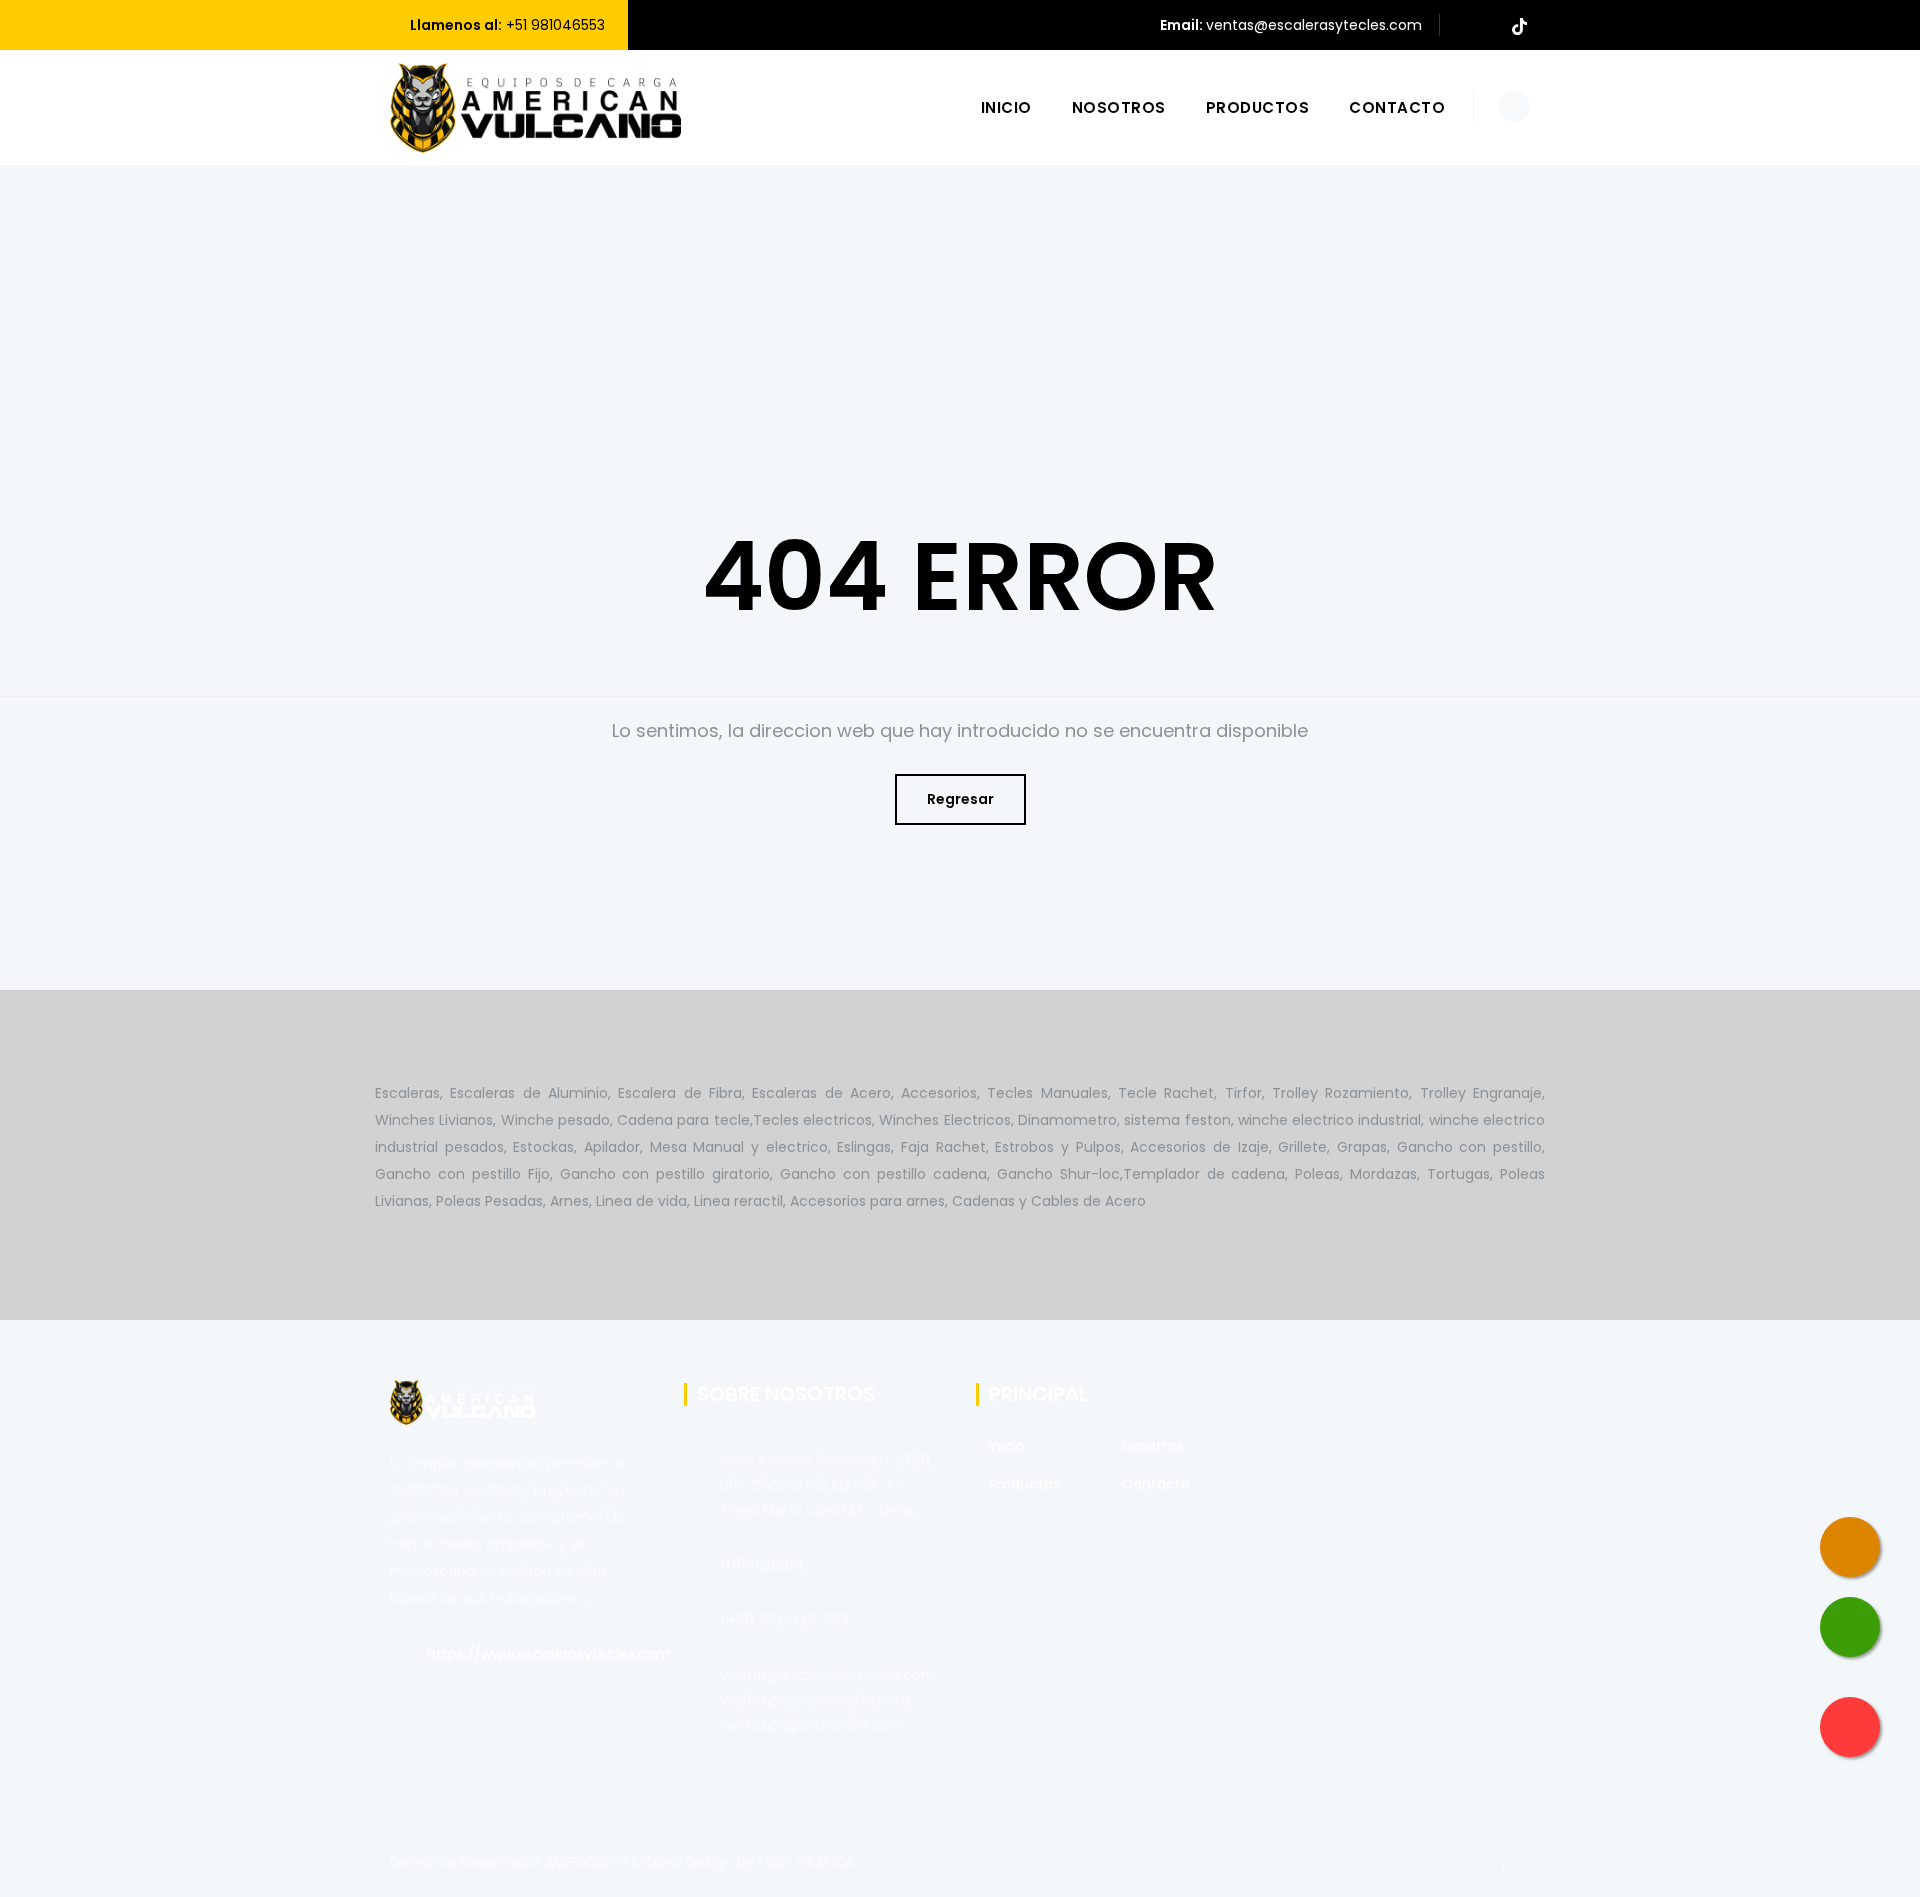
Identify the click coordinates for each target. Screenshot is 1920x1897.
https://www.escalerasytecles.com (549, 1654)
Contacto (1397, 107)
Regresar (960, 799)
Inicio (1006, 107)
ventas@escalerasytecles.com (1314, 25)
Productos (1258, 107)
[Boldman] (535, 107)
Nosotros (1119, 107)
